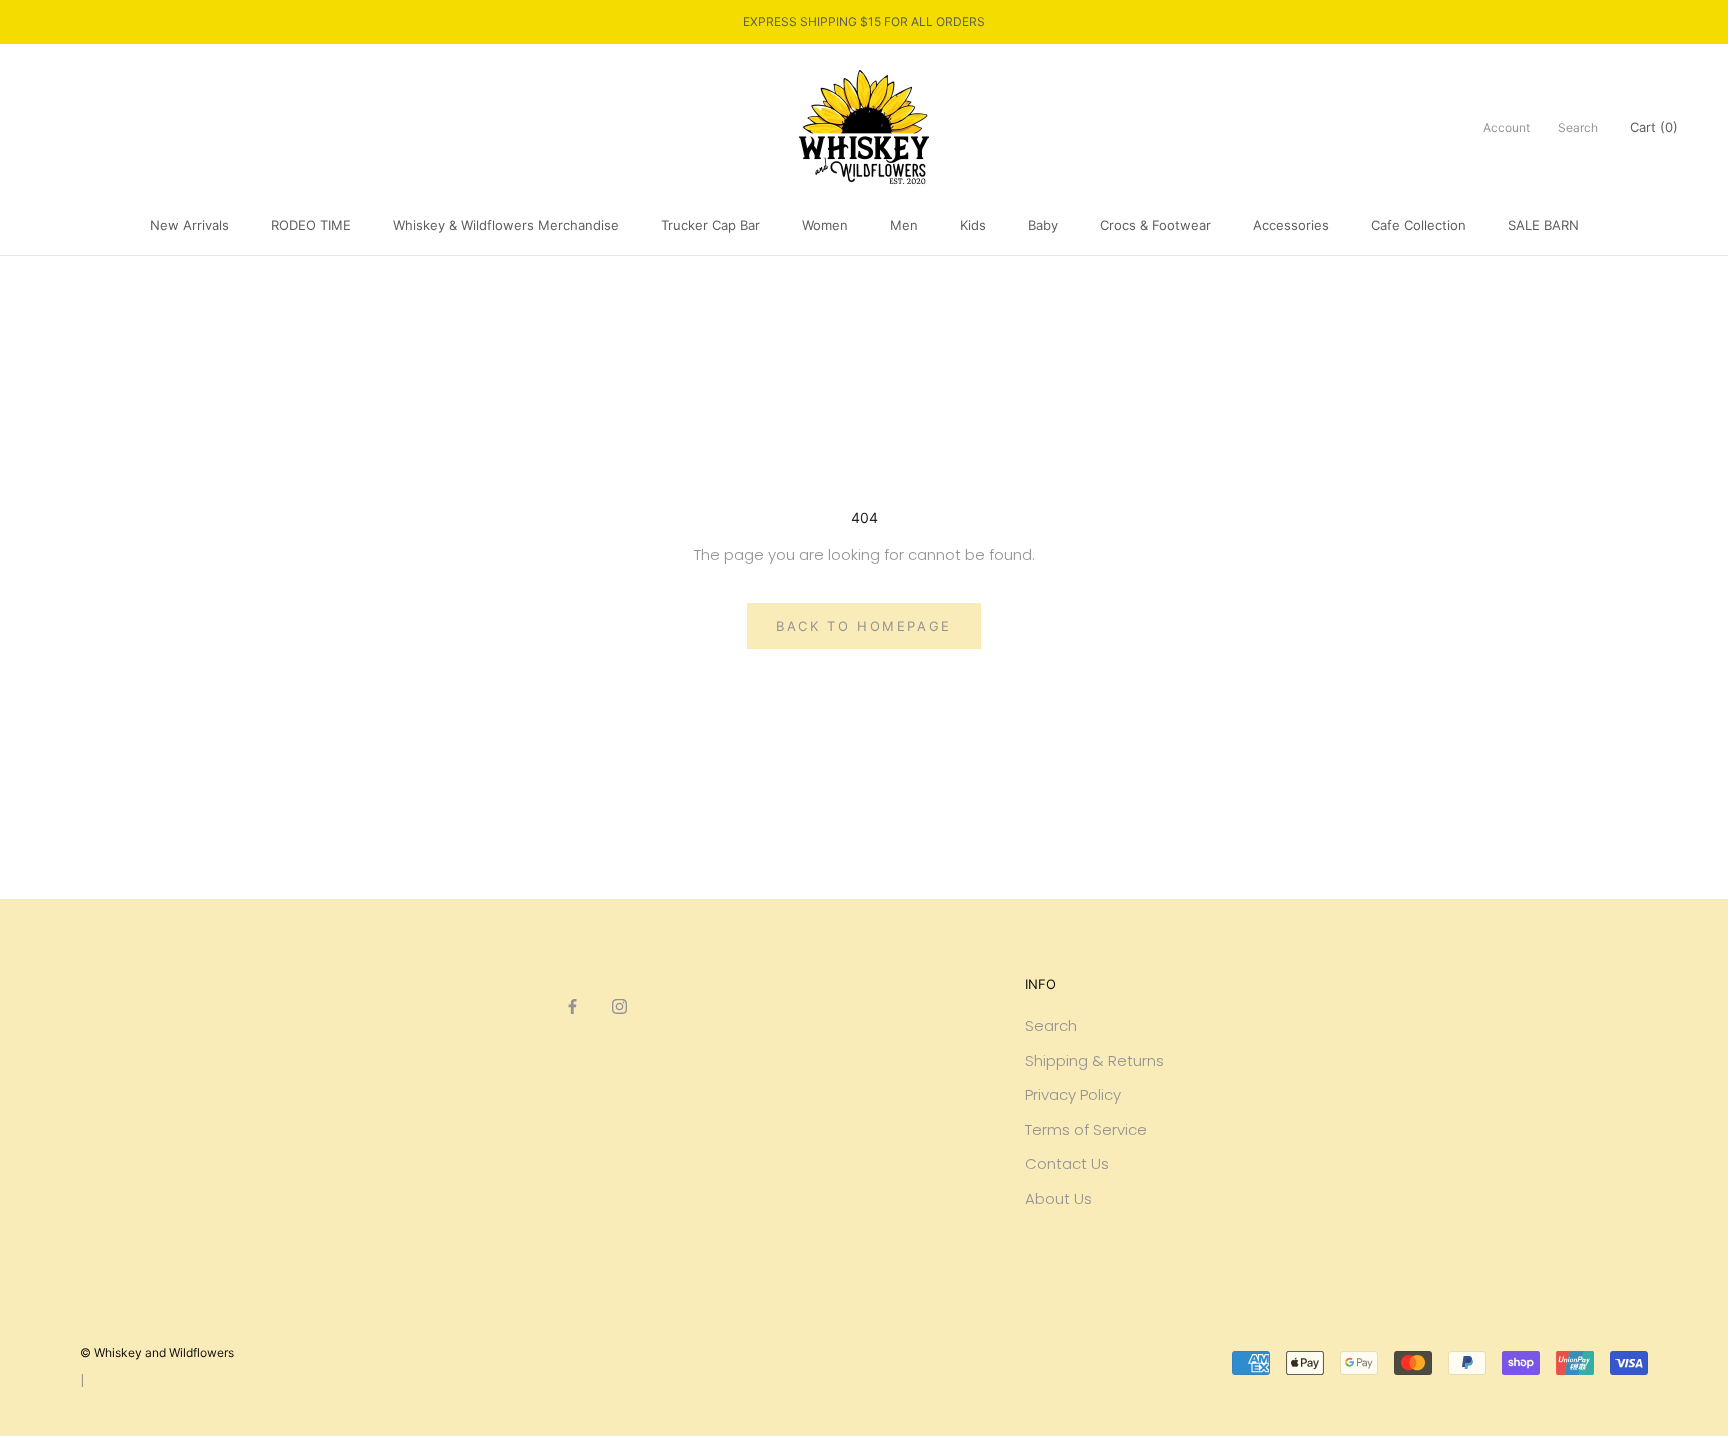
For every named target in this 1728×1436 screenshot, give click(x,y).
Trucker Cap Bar (710, 225)
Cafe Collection (1418, 225)
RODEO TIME (311, 225)
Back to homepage (864, 626)
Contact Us (1067, 1163)
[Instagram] (619, 1006)
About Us (1058, 1198)
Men (904, 225)
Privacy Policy (1073, 1094)
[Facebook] (572, 1006)
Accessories (1291, 225)
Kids (973, 225)
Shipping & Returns (1094, 1060)
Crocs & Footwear (1155, 225)
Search (1578, 126)
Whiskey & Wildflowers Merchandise (506, 225)
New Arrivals (189, 225)
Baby (1043, 225)
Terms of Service (1086, 1129)
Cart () (1654, 126)
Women (825, 225)
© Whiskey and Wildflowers (157, 1352)
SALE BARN (1543, 225)
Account (1506, 126)
